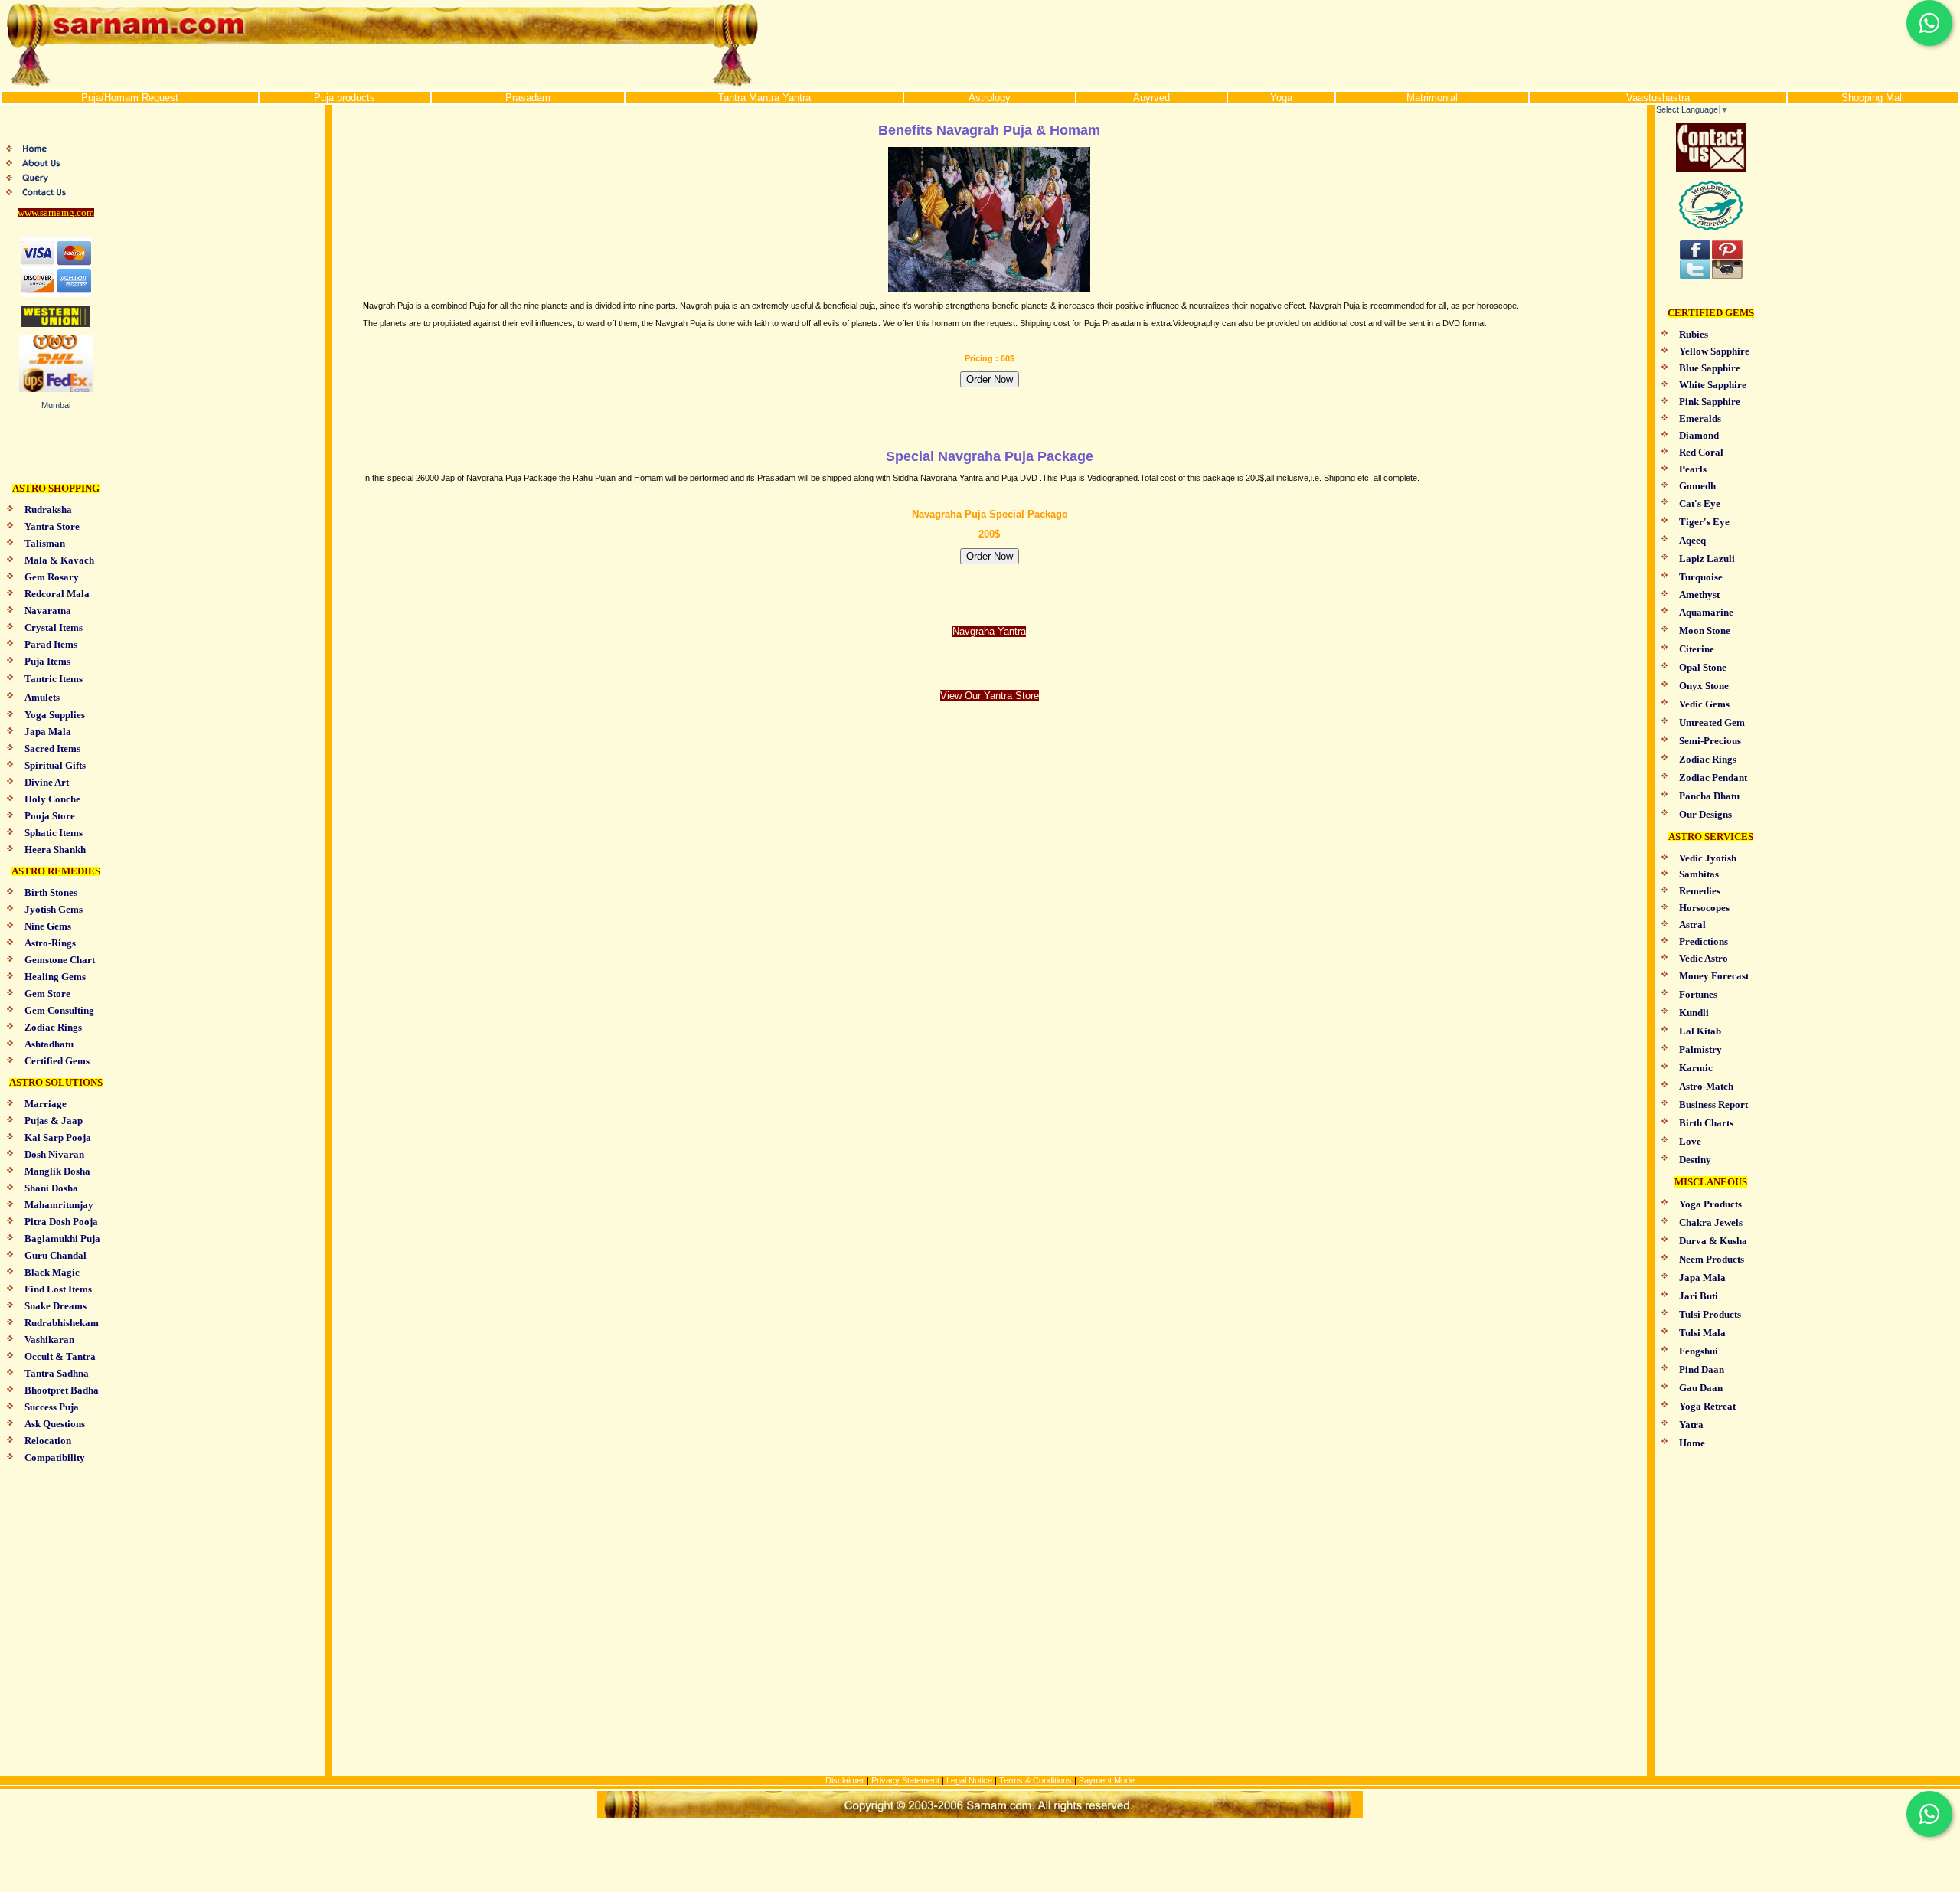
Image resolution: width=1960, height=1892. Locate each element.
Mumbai (56, 405)
